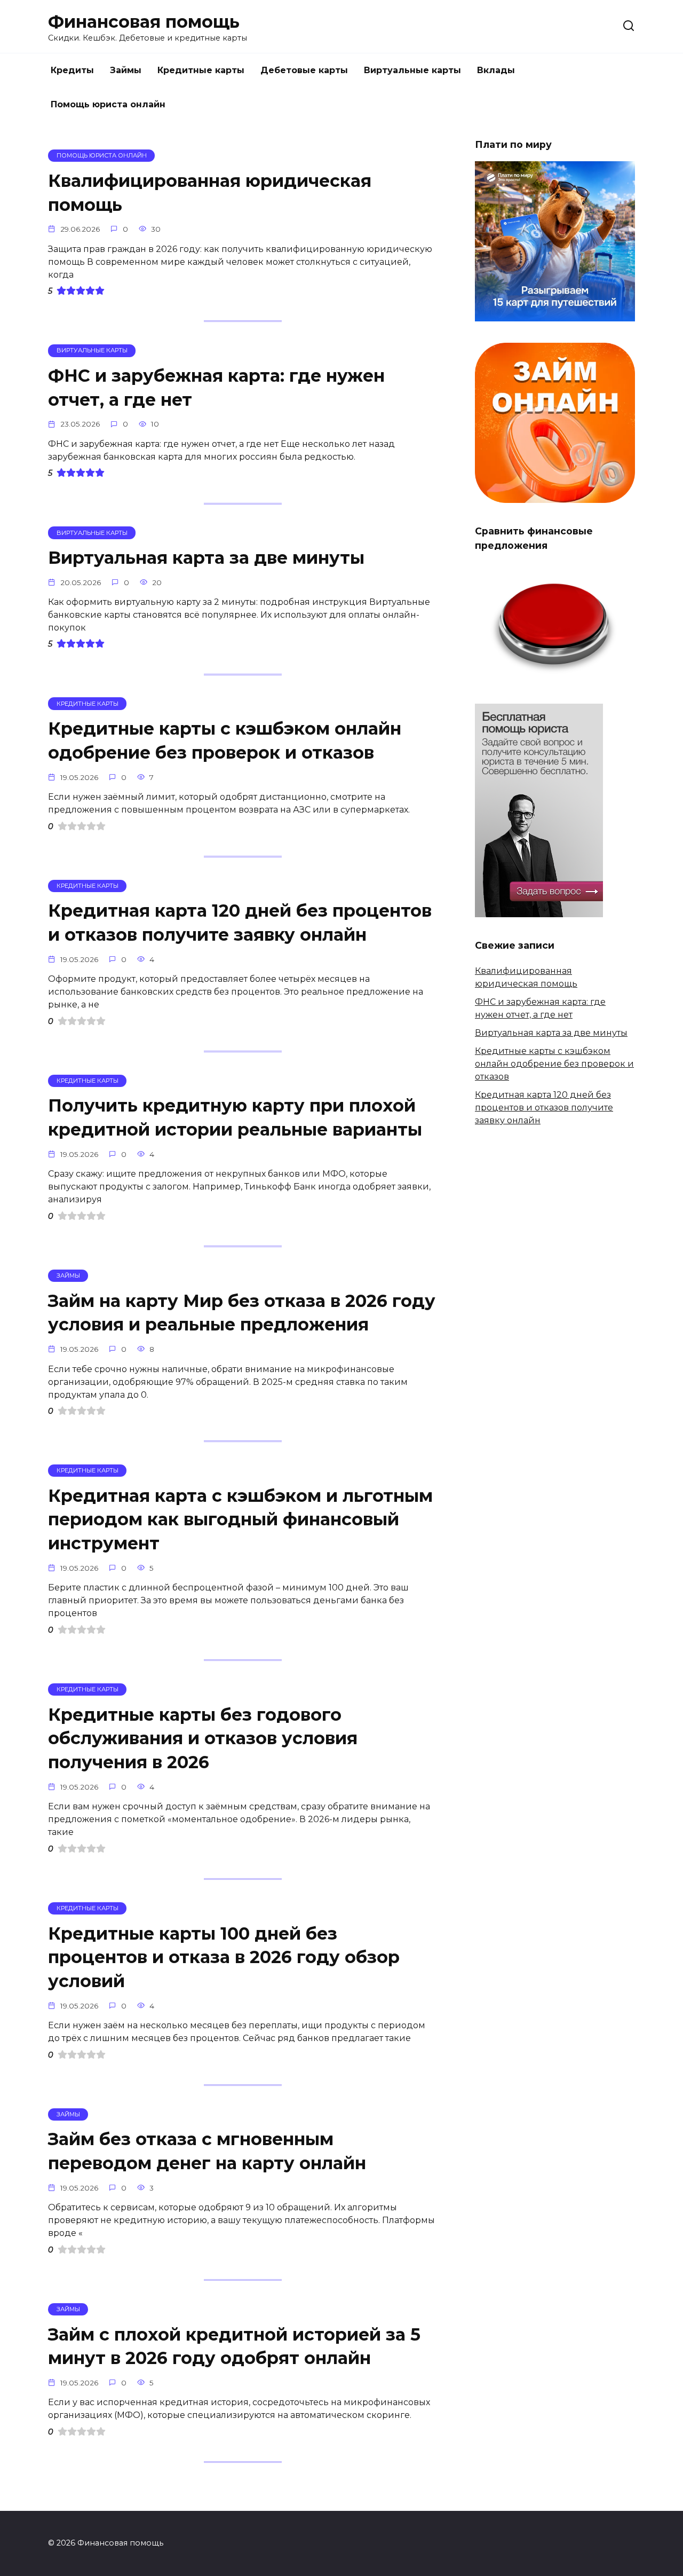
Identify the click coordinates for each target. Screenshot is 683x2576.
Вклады (496, 70)
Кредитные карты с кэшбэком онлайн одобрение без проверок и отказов (225, 740)
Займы (126, 70)
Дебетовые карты (304, 70)
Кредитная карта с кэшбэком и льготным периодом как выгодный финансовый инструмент (240, 1520)
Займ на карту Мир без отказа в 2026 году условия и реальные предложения (242, 1313)
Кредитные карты (201, 70)
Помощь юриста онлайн (108, 104)
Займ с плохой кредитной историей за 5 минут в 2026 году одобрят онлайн (234, 2346)
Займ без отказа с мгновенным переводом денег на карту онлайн (207, 2152)
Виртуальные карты (412, 70)
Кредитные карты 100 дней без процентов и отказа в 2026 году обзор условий (224, 1957)
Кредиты (72, 70)
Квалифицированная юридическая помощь (210, 193)
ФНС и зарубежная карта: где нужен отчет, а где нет (216, 388)
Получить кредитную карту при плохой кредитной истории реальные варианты (235, 1118)
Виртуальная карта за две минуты (206, 558)
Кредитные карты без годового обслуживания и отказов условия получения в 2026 (203, 1739)
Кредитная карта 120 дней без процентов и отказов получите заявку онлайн (240, 923)
